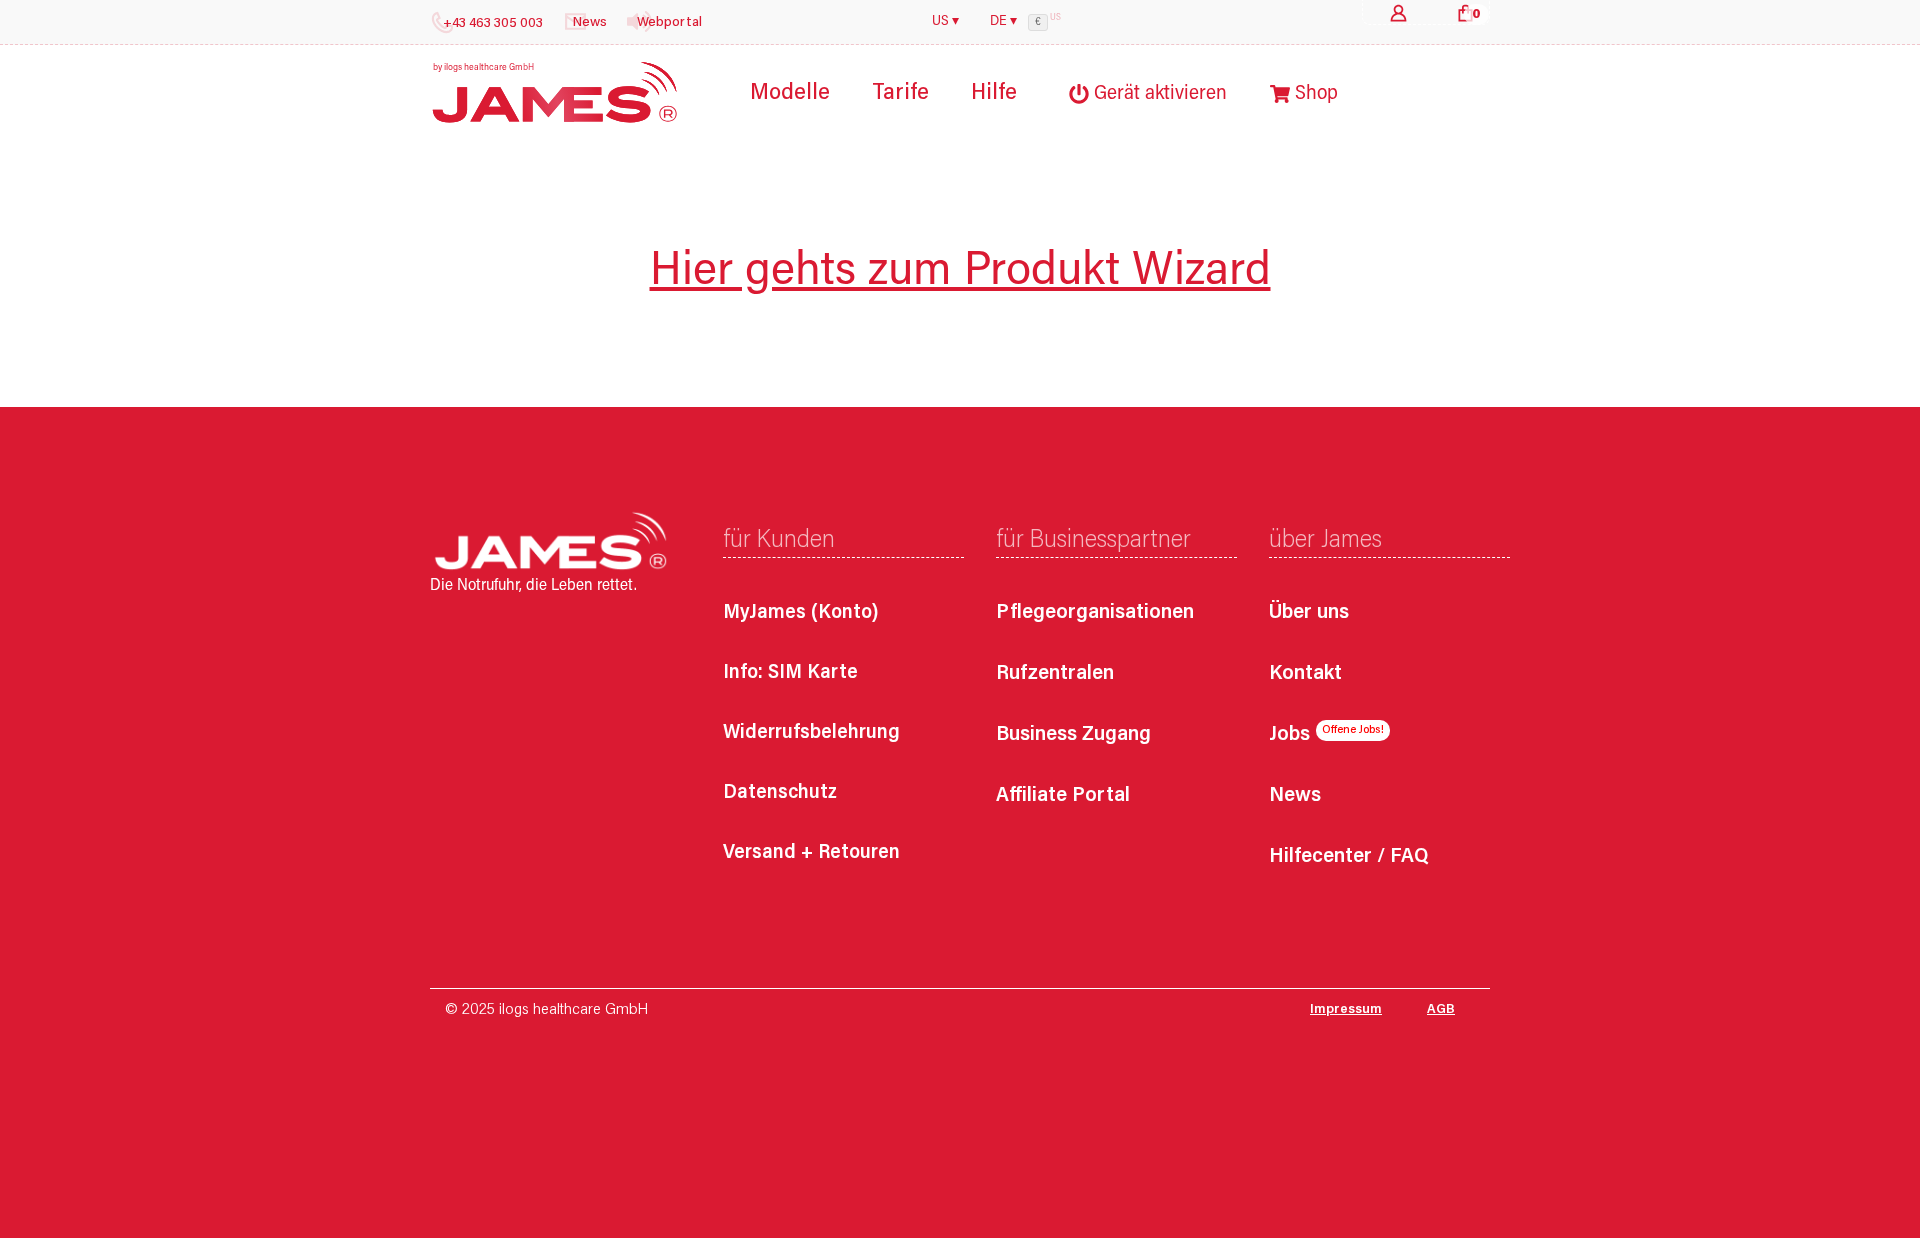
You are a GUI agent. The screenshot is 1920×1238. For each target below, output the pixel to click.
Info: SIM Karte (790, 673)
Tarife (900, 93)
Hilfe (994, 93)
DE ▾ (1003, 22)
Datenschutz (780, 793)
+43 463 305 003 (493, 24)
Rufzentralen (1055, 674)
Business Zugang (1073, 735)
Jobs (1289, 735)
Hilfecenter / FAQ (1348, 857)
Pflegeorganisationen (1095, 613)
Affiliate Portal (1063, 796)
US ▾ (945, 22)
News (1295, 796)
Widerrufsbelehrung (811, 733)
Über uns (1309, 613)
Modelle (790, 93)
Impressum (1346, 1010)
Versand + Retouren (811, 853)
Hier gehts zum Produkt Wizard (960, 273)
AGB (1441, 1010)
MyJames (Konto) (801, 613)
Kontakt (1305, 674)
